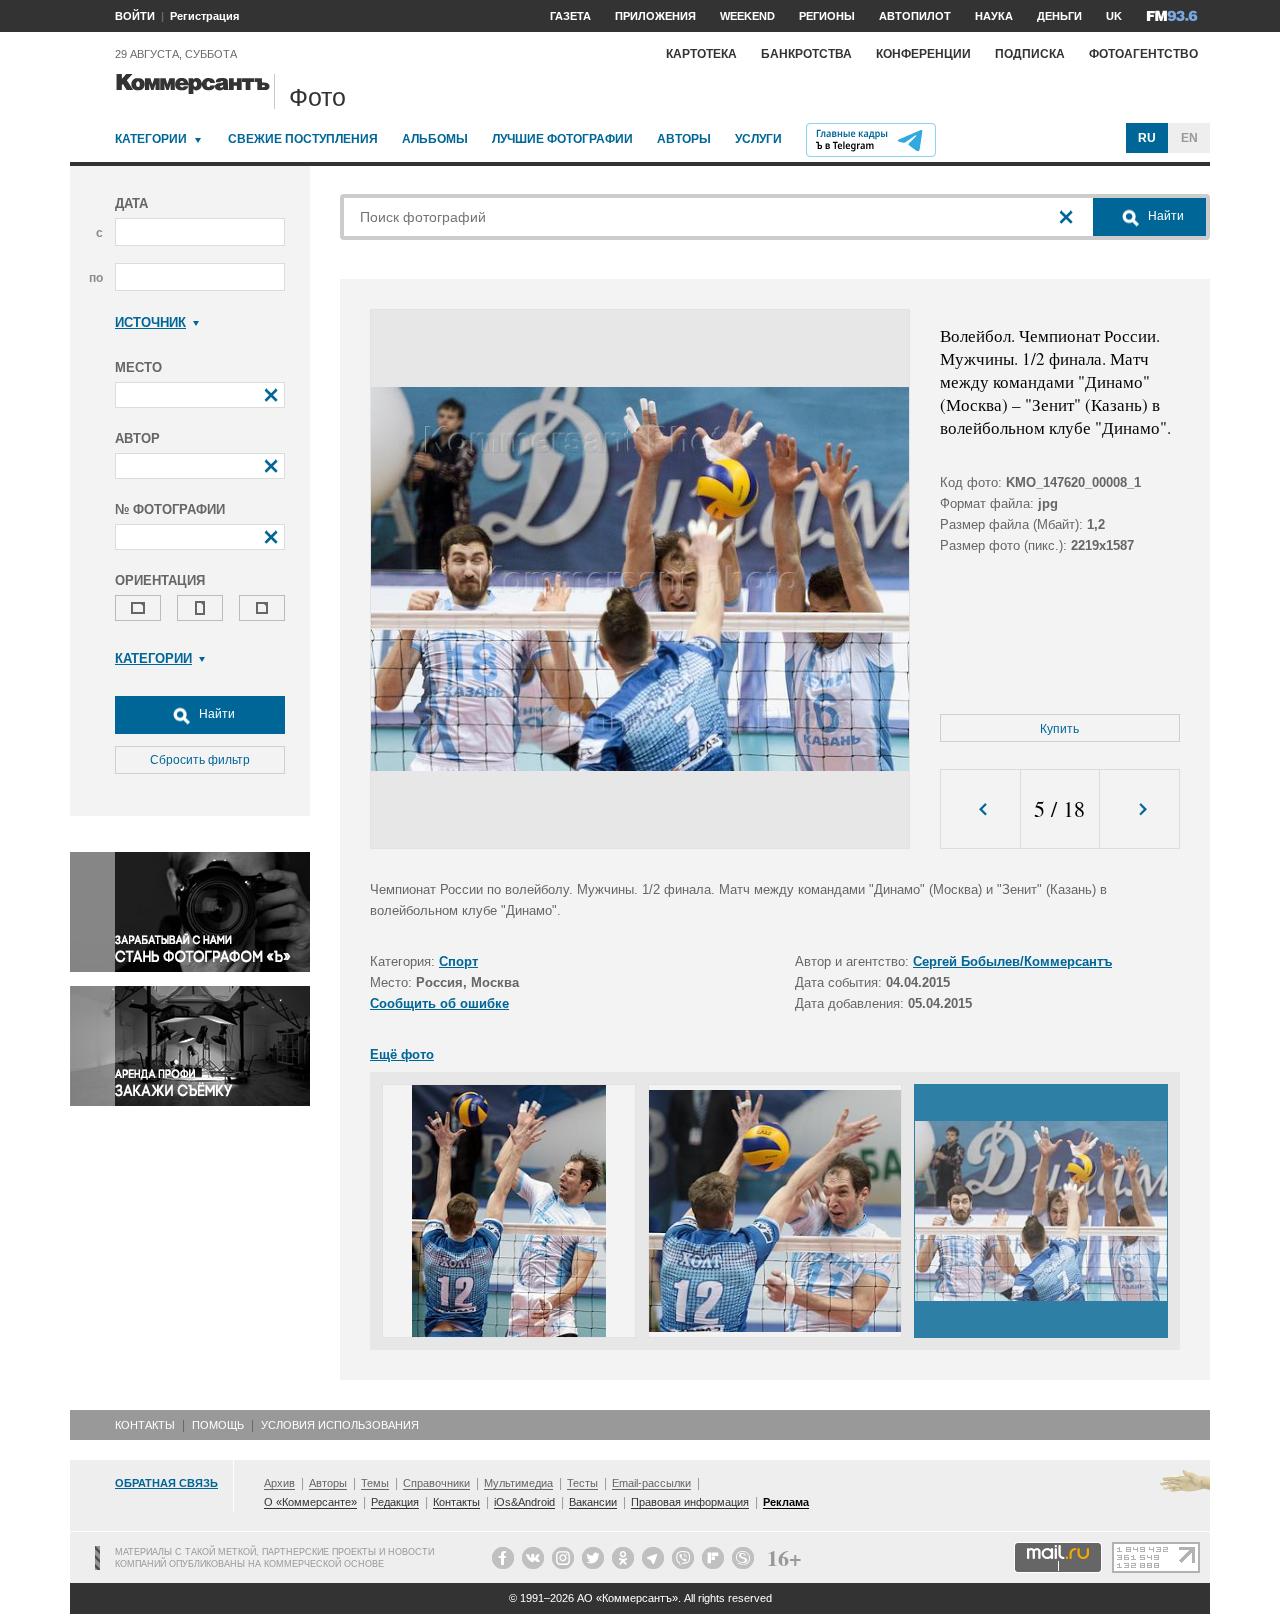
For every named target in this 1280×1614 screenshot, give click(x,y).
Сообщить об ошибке (439, 1003)
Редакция (395, 1502)
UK (1114, 16)
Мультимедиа (518, 1483)
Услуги (758, 139)
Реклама (786, 1502)
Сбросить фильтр (200, 760)
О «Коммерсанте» (310, 1502)
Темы (375, 1483)
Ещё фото (402, 1054)
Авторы (684, 139)
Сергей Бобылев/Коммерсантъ (1012, 961)
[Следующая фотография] (1139, 809)
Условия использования (340, 1425)
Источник (150, 322)
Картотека (701, 54)
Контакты (145, 1425)
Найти (215, 714)
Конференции (923, 54)
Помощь (218, 1425)
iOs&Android (524, 1502)
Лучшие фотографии (562, 139)
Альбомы (435, 139)
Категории (151, 139)
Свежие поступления (303, 139)
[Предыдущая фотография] (980, 809)
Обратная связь (166, 1483)
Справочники (436, 1483)
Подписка (1030, 54)
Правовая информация (690, 1502)
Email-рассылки (651, 1483)
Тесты (582, 1483)
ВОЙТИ (135, 16)
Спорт (458, 961)
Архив (279, 1483)
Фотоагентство (1143, 54)
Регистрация (204, 16)
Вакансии (593, 1502)
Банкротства (806, 54)
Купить (1059, 729)
